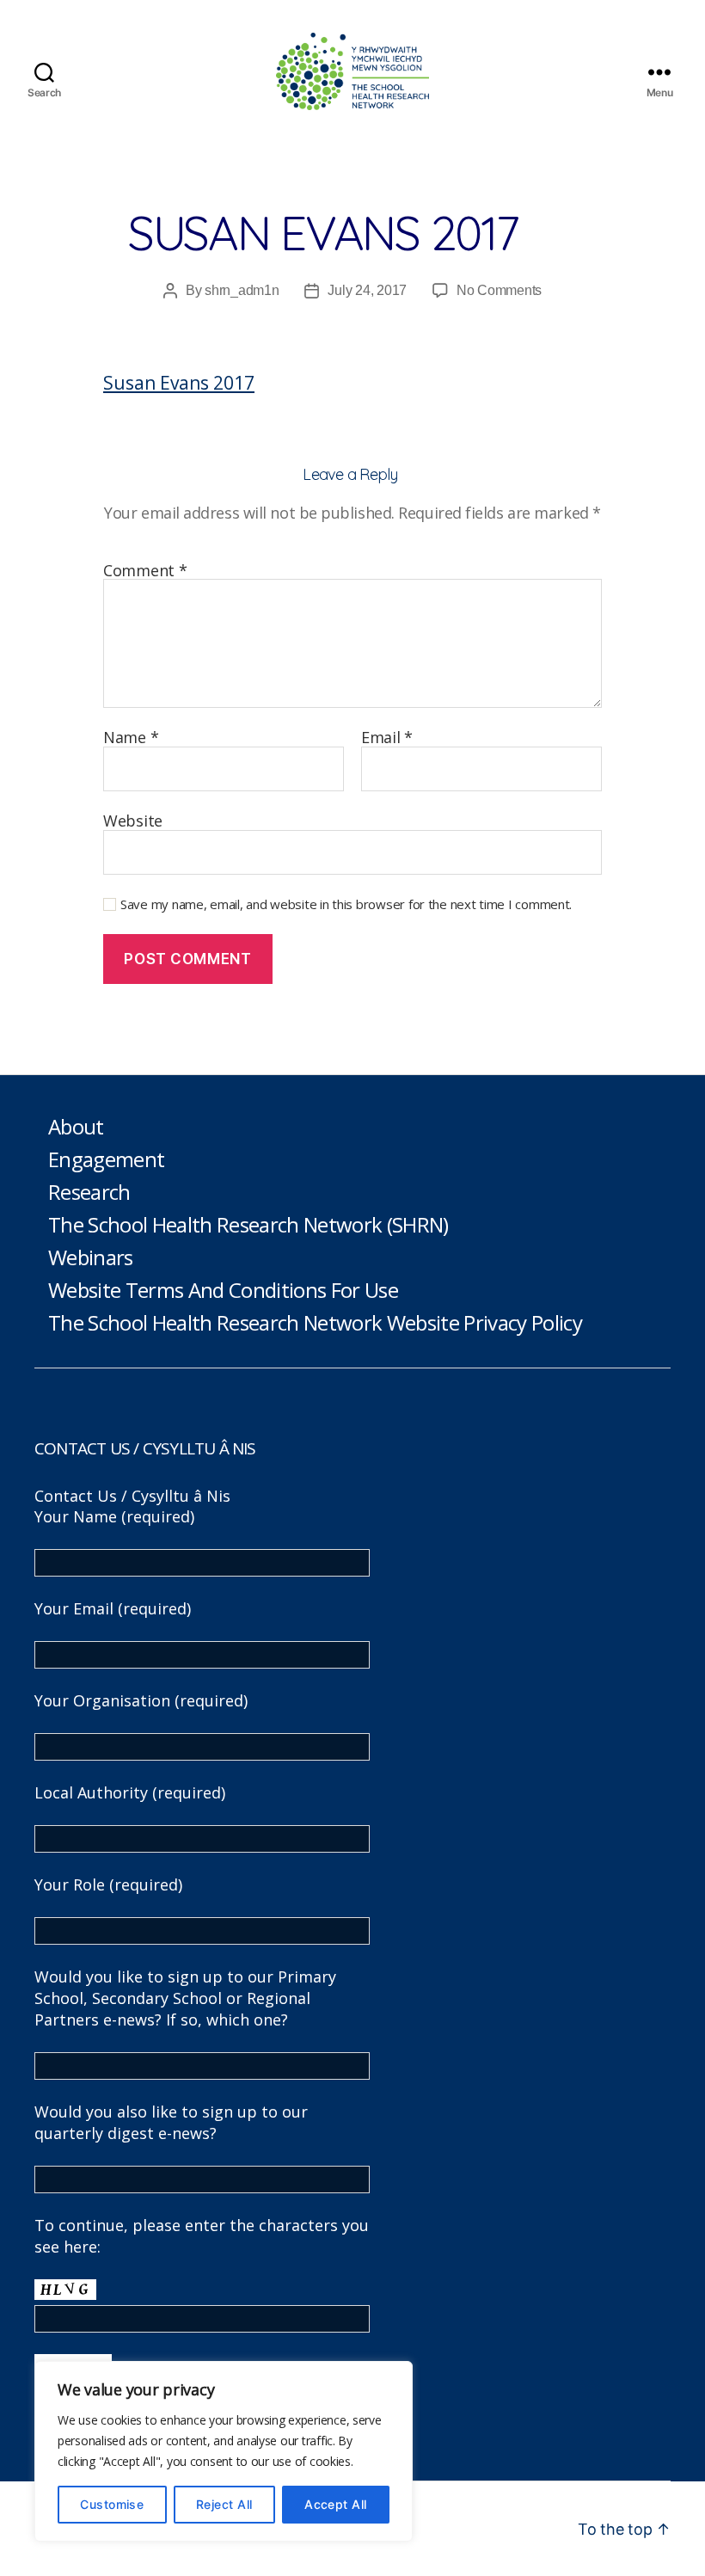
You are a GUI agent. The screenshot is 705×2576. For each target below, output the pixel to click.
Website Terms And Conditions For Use (223, 1290)
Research (89, 1192)
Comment (145, 571)
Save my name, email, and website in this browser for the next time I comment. (346, 904)
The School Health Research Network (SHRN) (248, 1224)
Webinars (91, 1257)
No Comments (499, 290)
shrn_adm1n (242, 290)
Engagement (106, 1159)
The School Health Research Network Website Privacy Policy (315, 1322)
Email (387, 738)
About (76, 1126)
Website (133, 820)
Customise (112, 2504)
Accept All (336, 2504)
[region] (224, 2451)
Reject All (224, 2504)
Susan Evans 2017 (179, 383)
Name (131, 738)
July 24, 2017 (367, 290)
